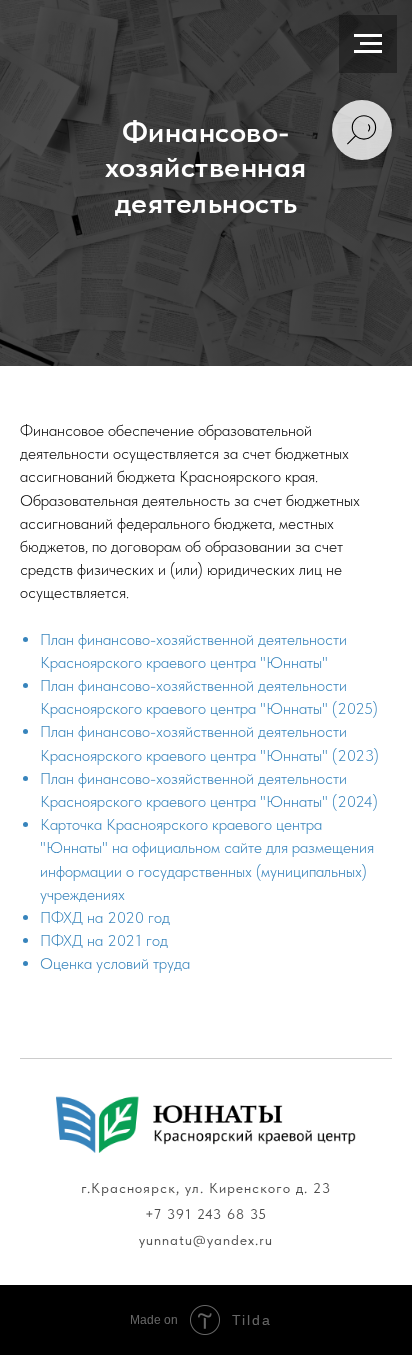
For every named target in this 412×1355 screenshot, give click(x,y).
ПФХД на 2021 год (104, 940)
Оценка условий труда (115, 963)
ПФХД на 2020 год (105, 917)
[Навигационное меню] (368, 44)
